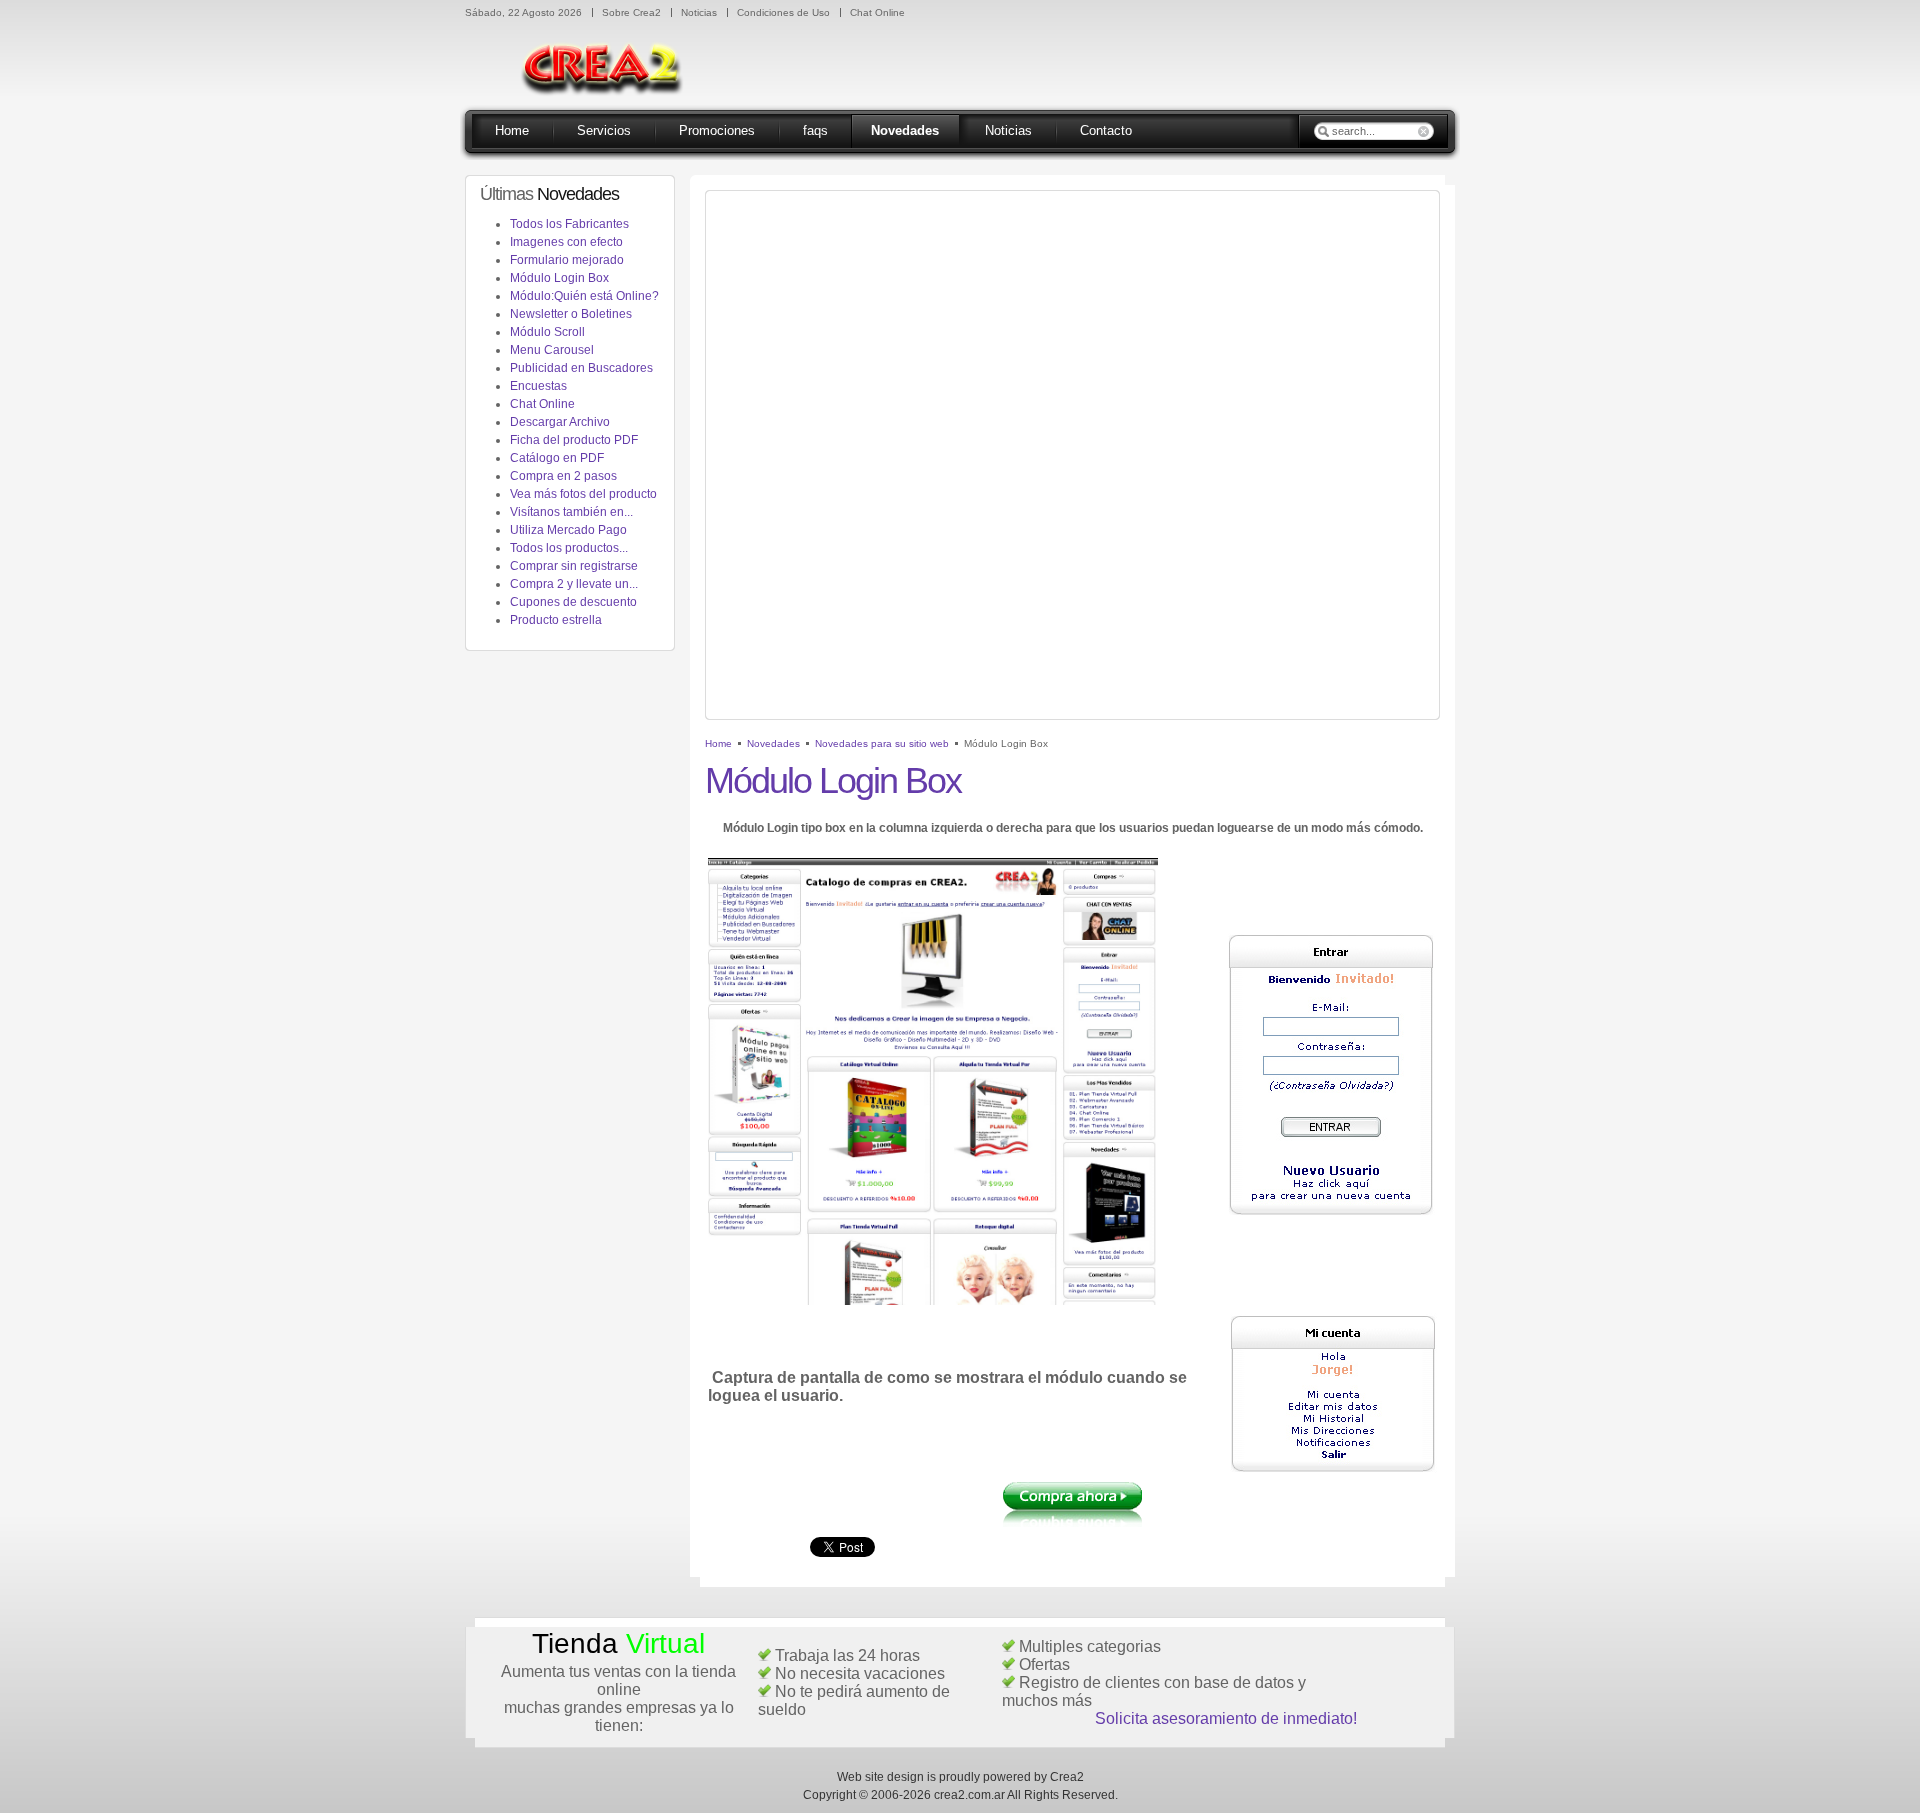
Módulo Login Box (559, 278)
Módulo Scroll (547, 332)
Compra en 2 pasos (563, 476)
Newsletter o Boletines (571, 314)
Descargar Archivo (560, 422)
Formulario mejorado (567, 260)
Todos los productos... (569, 548)
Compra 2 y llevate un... (574, 584)
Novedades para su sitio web (882, 743)
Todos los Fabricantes (569, 224)
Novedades (773, 743)
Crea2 (1067, 1777)
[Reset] (1425, 131)
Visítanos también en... (571, 512)
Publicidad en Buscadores (581, 368)
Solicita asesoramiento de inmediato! (1226, 1718)
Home (718, 743)
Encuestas (538, 386)
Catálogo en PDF (557, 458)
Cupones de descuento (573, 602)
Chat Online (542, 404)
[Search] (1323, 131)
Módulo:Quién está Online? (584, 296)
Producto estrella (556, 620)
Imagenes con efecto (566, 242)
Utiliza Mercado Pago (568, 530)
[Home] (608, 112)
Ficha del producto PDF (574, 440)
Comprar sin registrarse (574, 566)
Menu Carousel (552, 350)
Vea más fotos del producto (583, 494)
